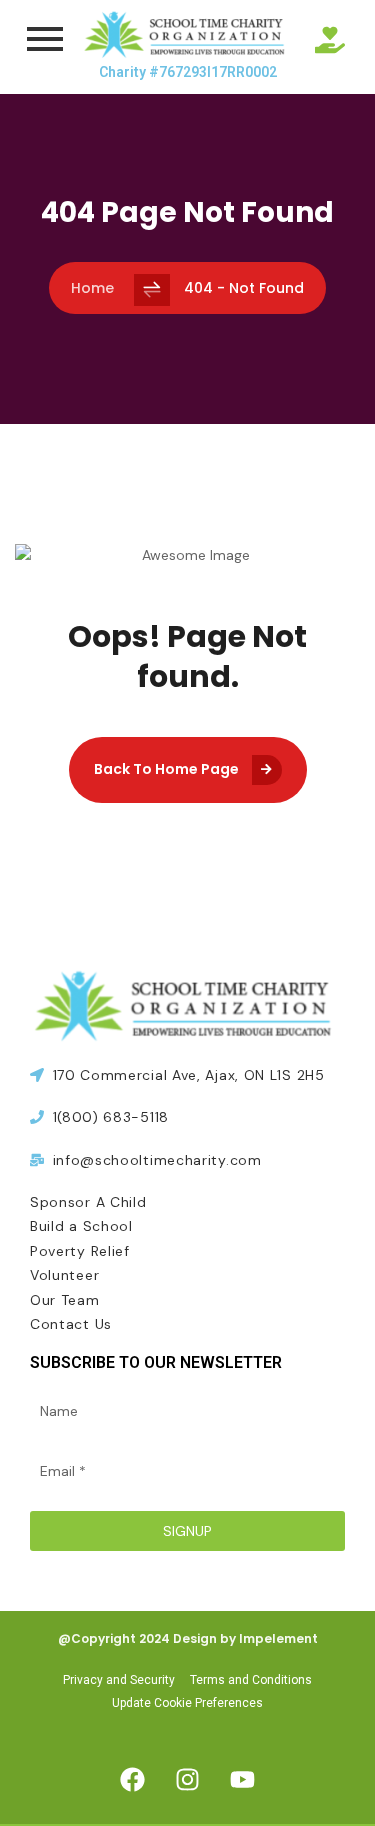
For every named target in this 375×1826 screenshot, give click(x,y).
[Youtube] (243, 1779)
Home (92, 288)
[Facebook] (133, 1779)
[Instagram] (188, 1779)
